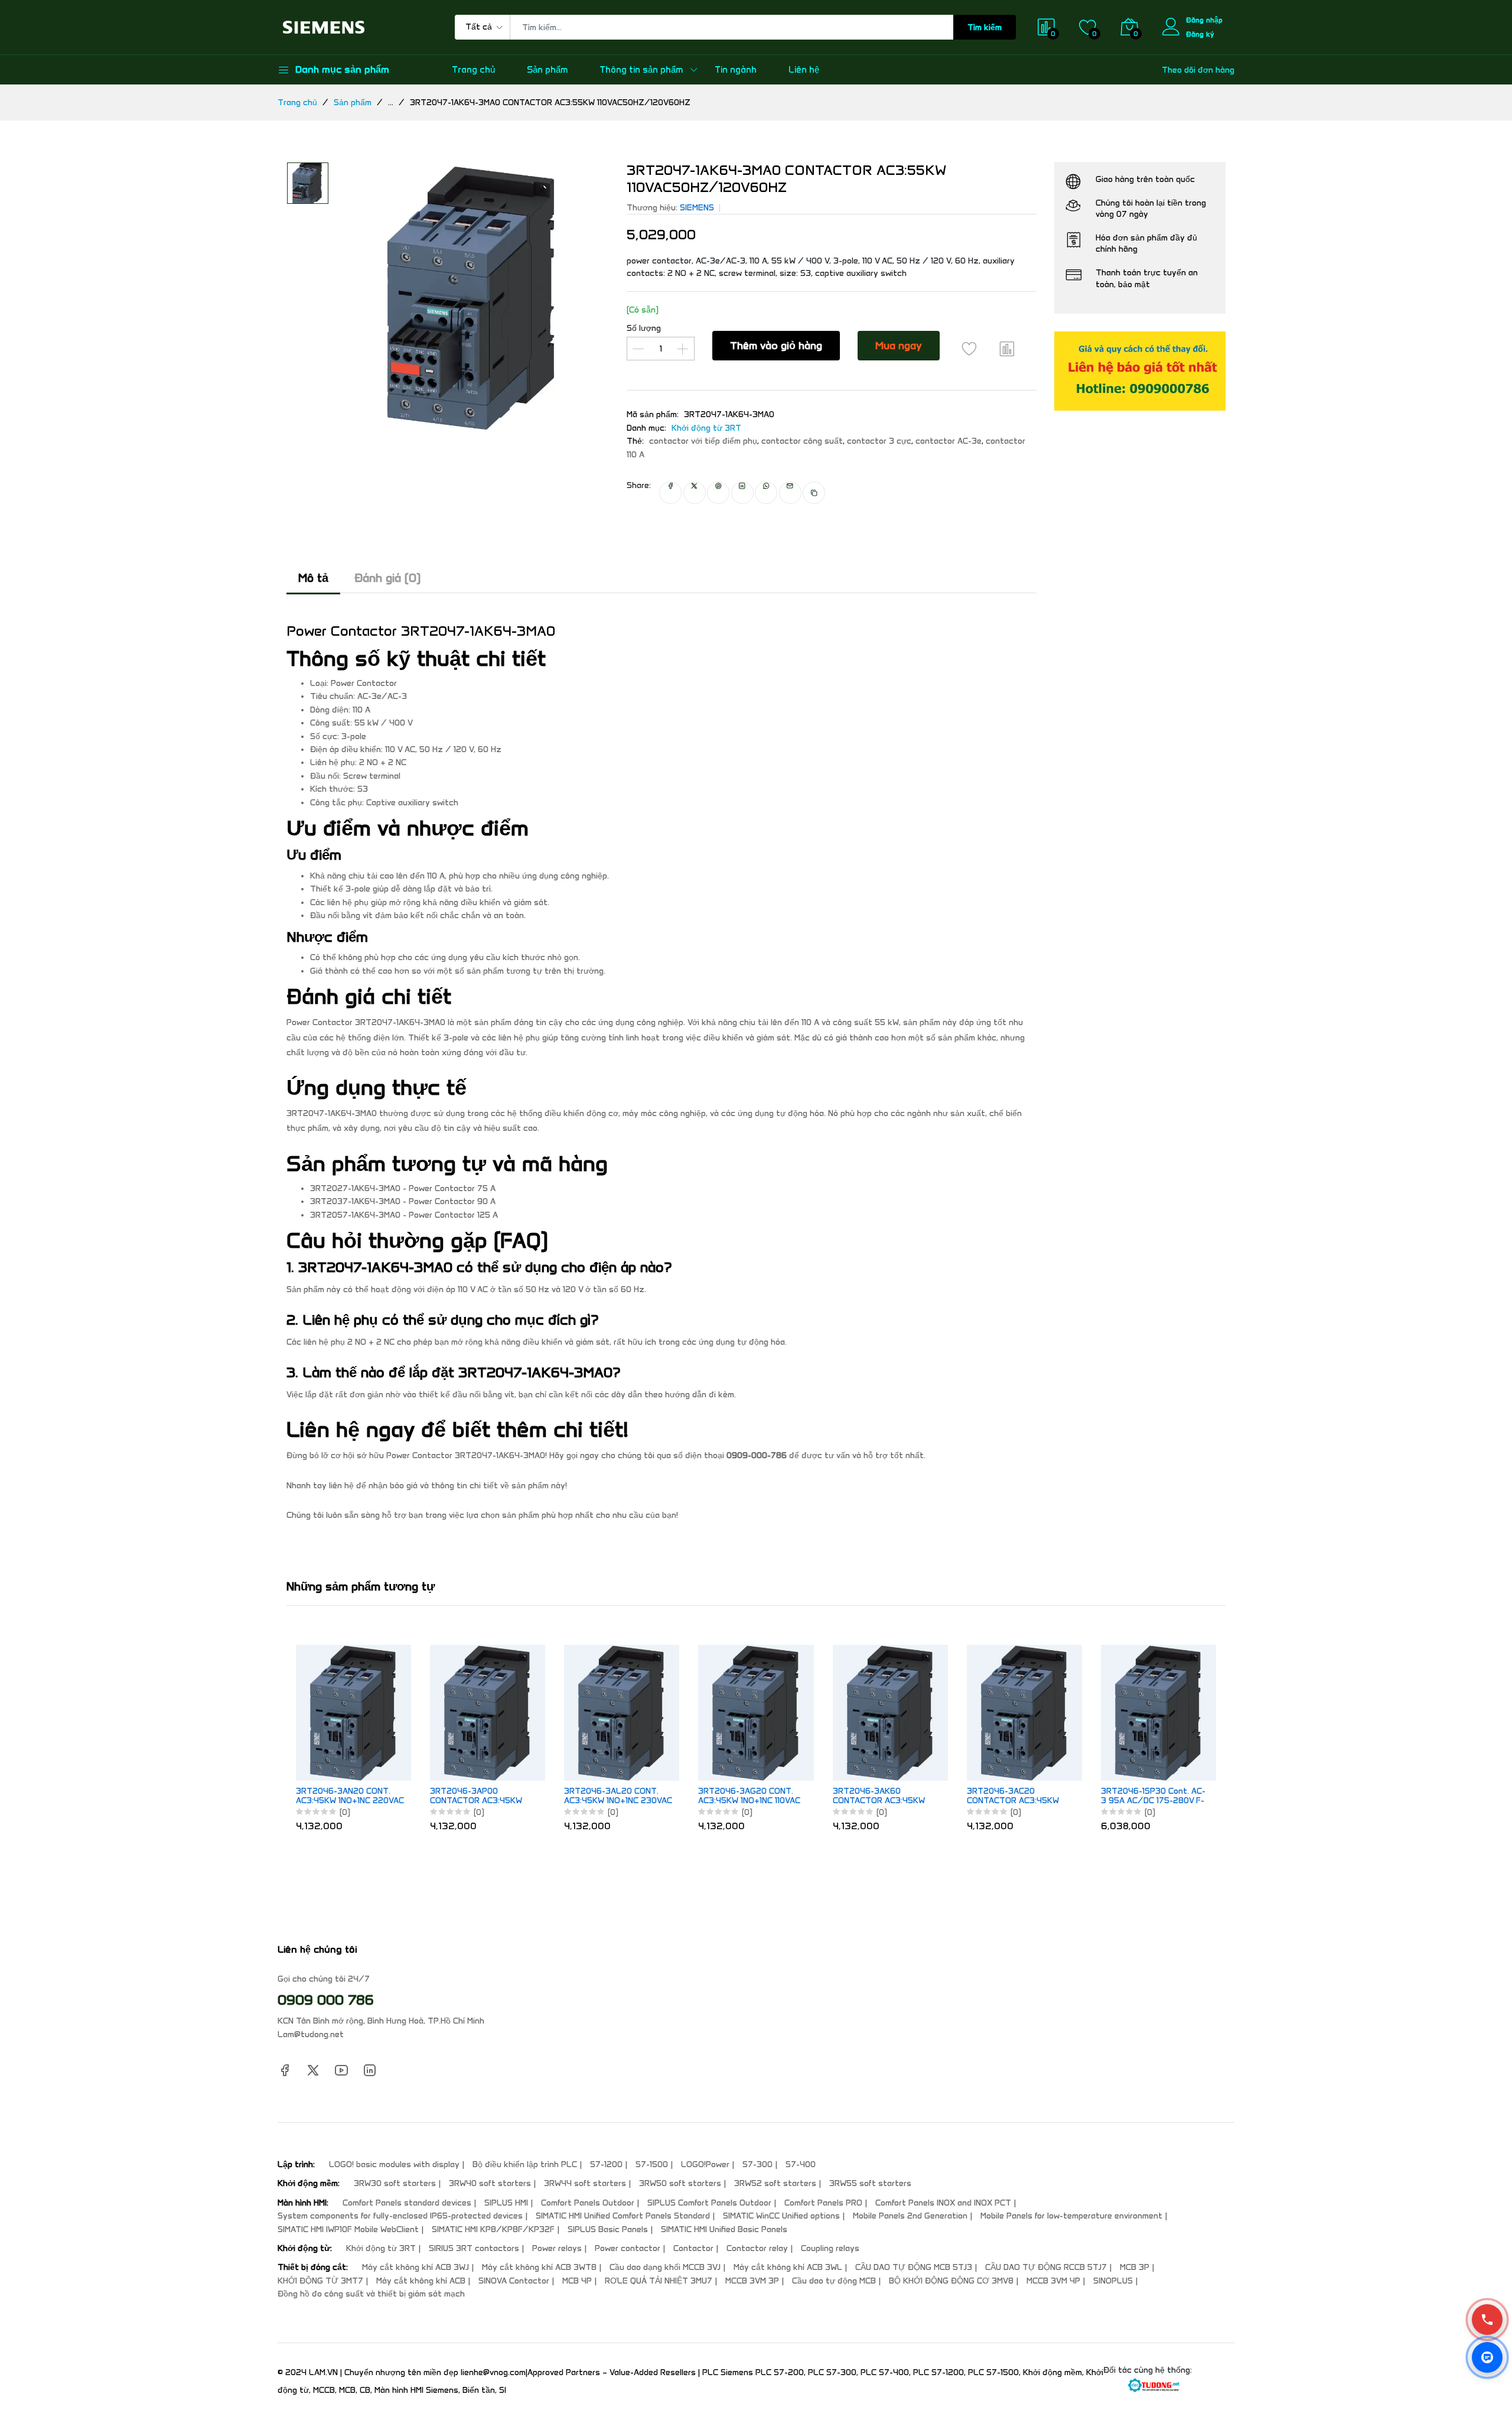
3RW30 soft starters (395, 2183)
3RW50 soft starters (680, 2183)
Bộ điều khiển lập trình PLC (525, 2164)
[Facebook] (285, 2070)
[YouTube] (341, 2070)
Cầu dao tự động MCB (834, 2281)
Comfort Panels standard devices (407, 2203)
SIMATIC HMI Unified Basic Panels (724, 2229)
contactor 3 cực (879, 441)
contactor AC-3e (949, 441)
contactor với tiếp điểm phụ (703, 441)
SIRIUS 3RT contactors (474, 2248)
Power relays (557, 2248)
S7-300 (757, 2164)
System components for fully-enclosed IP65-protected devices (400, 2216)
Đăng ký (1200, 34)
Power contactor (628, 2248)
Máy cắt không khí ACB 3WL (788, 2267)
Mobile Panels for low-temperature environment (1071, 2216)
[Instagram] (370, 2070)
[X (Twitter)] (313, 2070)
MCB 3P (1135, 2267)
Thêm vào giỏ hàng (776, 346)
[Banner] (1140, 371)
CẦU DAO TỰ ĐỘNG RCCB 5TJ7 (1046, 2267)
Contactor (693, 2248)
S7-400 (801, 2164)
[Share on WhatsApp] (766, 493)
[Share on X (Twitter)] (695, 493)
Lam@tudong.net (311, 2034)
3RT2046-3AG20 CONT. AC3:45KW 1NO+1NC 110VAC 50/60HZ (749, 1797)
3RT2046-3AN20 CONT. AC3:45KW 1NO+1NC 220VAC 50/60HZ (350, 1797)
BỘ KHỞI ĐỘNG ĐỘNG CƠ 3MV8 (951, 2281)
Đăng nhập (1204, 20)
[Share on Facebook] (670, 493)
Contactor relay (757, 2248)
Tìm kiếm (985, 27)
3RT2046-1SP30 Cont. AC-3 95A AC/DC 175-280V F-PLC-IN (1153, 1797)
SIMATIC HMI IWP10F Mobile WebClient (348, 2229)
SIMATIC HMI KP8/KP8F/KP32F (493, 2229)
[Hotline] (1487, 2320)
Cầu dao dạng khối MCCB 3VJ (665, 2267)
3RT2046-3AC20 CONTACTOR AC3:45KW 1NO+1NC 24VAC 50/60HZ (1017, 1797)
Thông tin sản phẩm (641, 70)
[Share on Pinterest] (718, 493)
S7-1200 (606, 2164)
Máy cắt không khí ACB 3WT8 (539, 2267)
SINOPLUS (1113, 2281)
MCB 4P (577, 2281)
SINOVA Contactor (514, 2281)
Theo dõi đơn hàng (1198, 70)
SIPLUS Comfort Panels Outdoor (709, 2203)
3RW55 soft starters (870, 2183)
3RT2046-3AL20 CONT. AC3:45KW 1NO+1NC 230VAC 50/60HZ (618, 1797)
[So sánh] (1007, 349)
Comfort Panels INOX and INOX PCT (943, 2203)
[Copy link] (814, 493)
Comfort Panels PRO (823, 2203)
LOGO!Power (705, 2164)
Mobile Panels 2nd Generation (910, 2216)
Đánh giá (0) (387, 578)
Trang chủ (473, 70)
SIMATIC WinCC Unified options (781, 2216)
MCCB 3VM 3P (752, 2281)
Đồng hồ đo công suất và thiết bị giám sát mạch (371, 2294)
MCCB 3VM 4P (1053, 2281)
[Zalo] (1487, 2357)
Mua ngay (899, 346)
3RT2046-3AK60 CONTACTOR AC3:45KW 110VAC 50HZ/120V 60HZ (882, 1797)
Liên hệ (804, 70)
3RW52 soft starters (775, 2183)
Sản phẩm (547, 70)
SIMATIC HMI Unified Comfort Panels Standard (623, 2216)
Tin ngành (736, 70)
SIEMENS (697, 208)
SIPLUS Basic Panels (608, 2229)
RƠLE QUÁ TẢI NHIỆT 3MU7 (659, 2281)
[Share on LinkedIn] (742, 493)
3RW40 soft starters (490, 2183)
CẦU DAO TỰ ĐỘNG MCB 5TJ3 (914, 2267)
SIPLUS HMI (506, 2203)
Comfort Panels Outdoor (588, 2203)
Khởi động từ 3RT (706, 428)
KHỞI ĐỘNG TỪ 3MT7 (320, 2281)
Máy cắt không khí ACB (421, 2281)
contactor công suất (802, 441)
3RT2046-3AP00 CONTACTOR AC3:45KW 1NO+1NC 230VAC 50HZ (476, 1797)
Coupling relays (830, 2248)
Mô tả (313, 578)
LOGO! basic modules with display (394, 2164)
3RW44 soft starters (585, 2183)
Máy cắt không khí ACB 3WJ (416, 2267)
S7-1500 (652, 2164)
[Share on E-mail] (790, 493)
